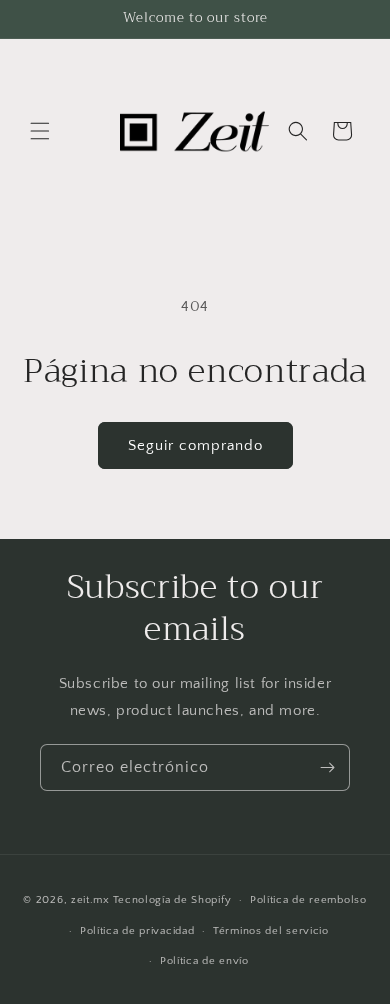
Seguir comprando (195, 445)
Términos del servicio (271, 931)
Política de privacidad (137, 931)
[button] (40, 131)
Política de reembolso (308, 900)
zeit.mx (90, 900)
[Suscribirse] (327, 767)
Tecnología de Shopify (172, 900)
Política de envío (204, 961)
